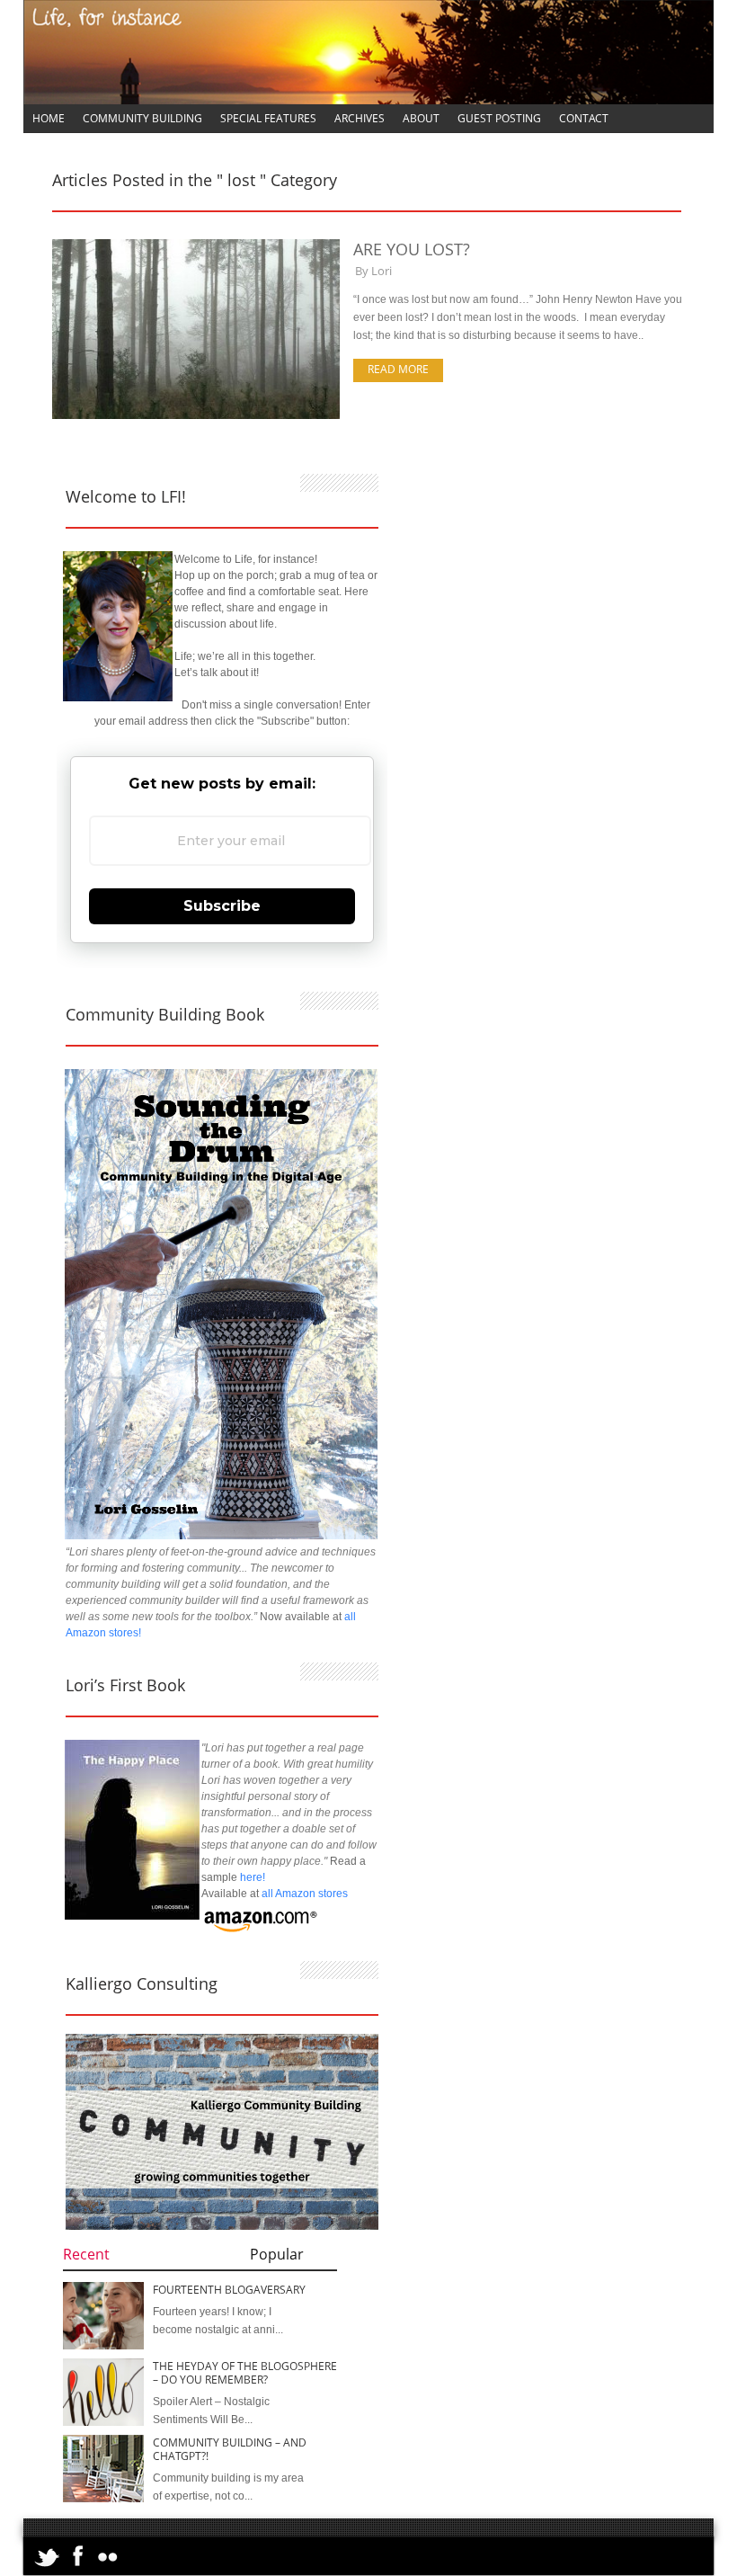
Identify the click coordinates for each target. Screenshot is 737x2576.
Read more (398, 369)
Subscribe (222, 906)
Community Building (142, 118)
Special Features (268, 118)
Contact (584, 118)
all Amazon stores (303, 1894)
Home (49, 118)
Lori (382, 271)
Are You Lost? (412, 249)
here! (253, 1877)
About (421, 118)
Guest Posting (499, 118)
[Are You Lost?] (196, 415)
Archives (360, 118)
